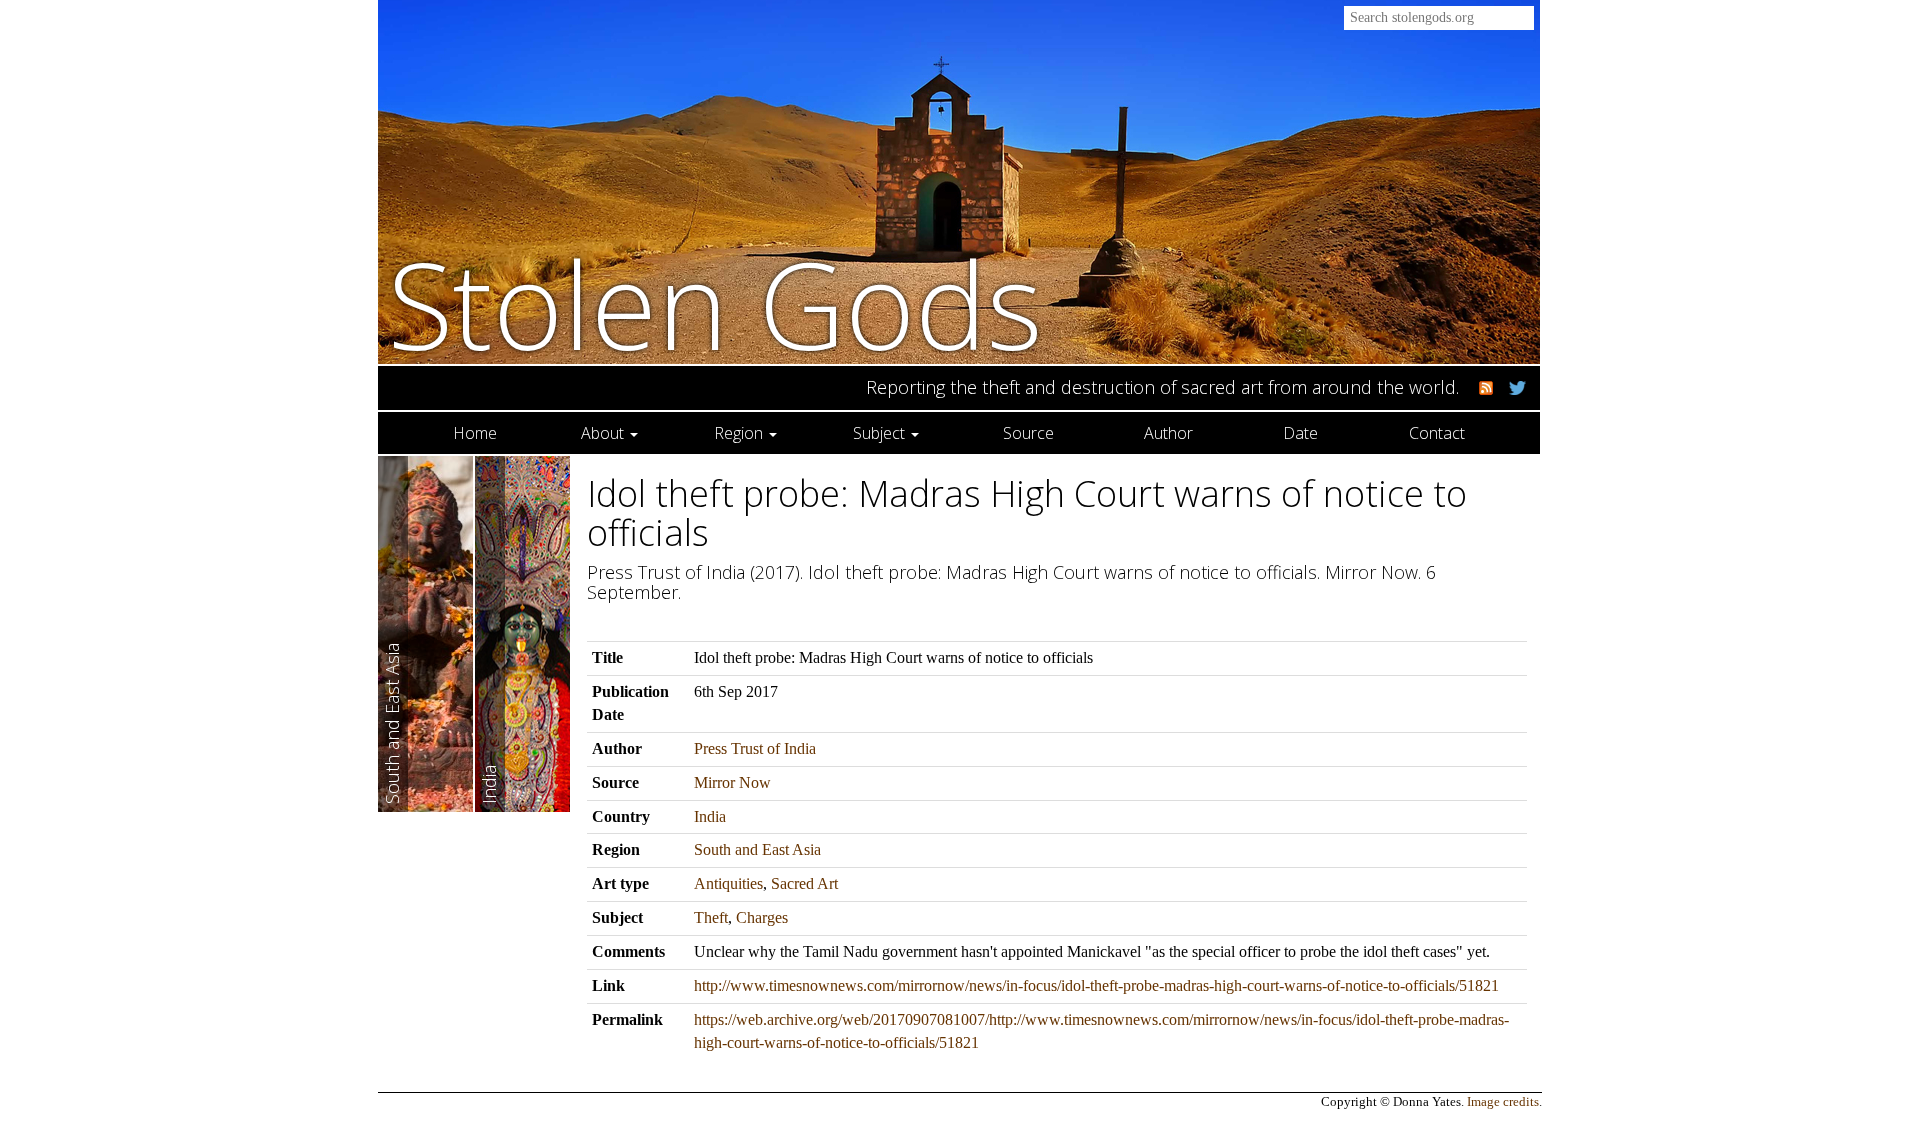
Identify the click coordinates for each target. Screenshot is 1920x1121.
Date (1300, 433)
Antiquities (728, 883)
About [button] (604, 433)
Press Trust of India (755, 748)
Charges (762, 917)
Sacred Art (804, 883)
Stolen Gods (715, 303)
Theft (711, 917)
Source (1028, 433)
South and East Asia (757, 849)
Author (1168, 433)
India (710, 816)
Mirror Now (732, 782)
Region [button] (740, 433)
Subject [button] (881, 433)
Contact (1437, 433)
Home (475, 433)
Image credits (1503, 1102)
